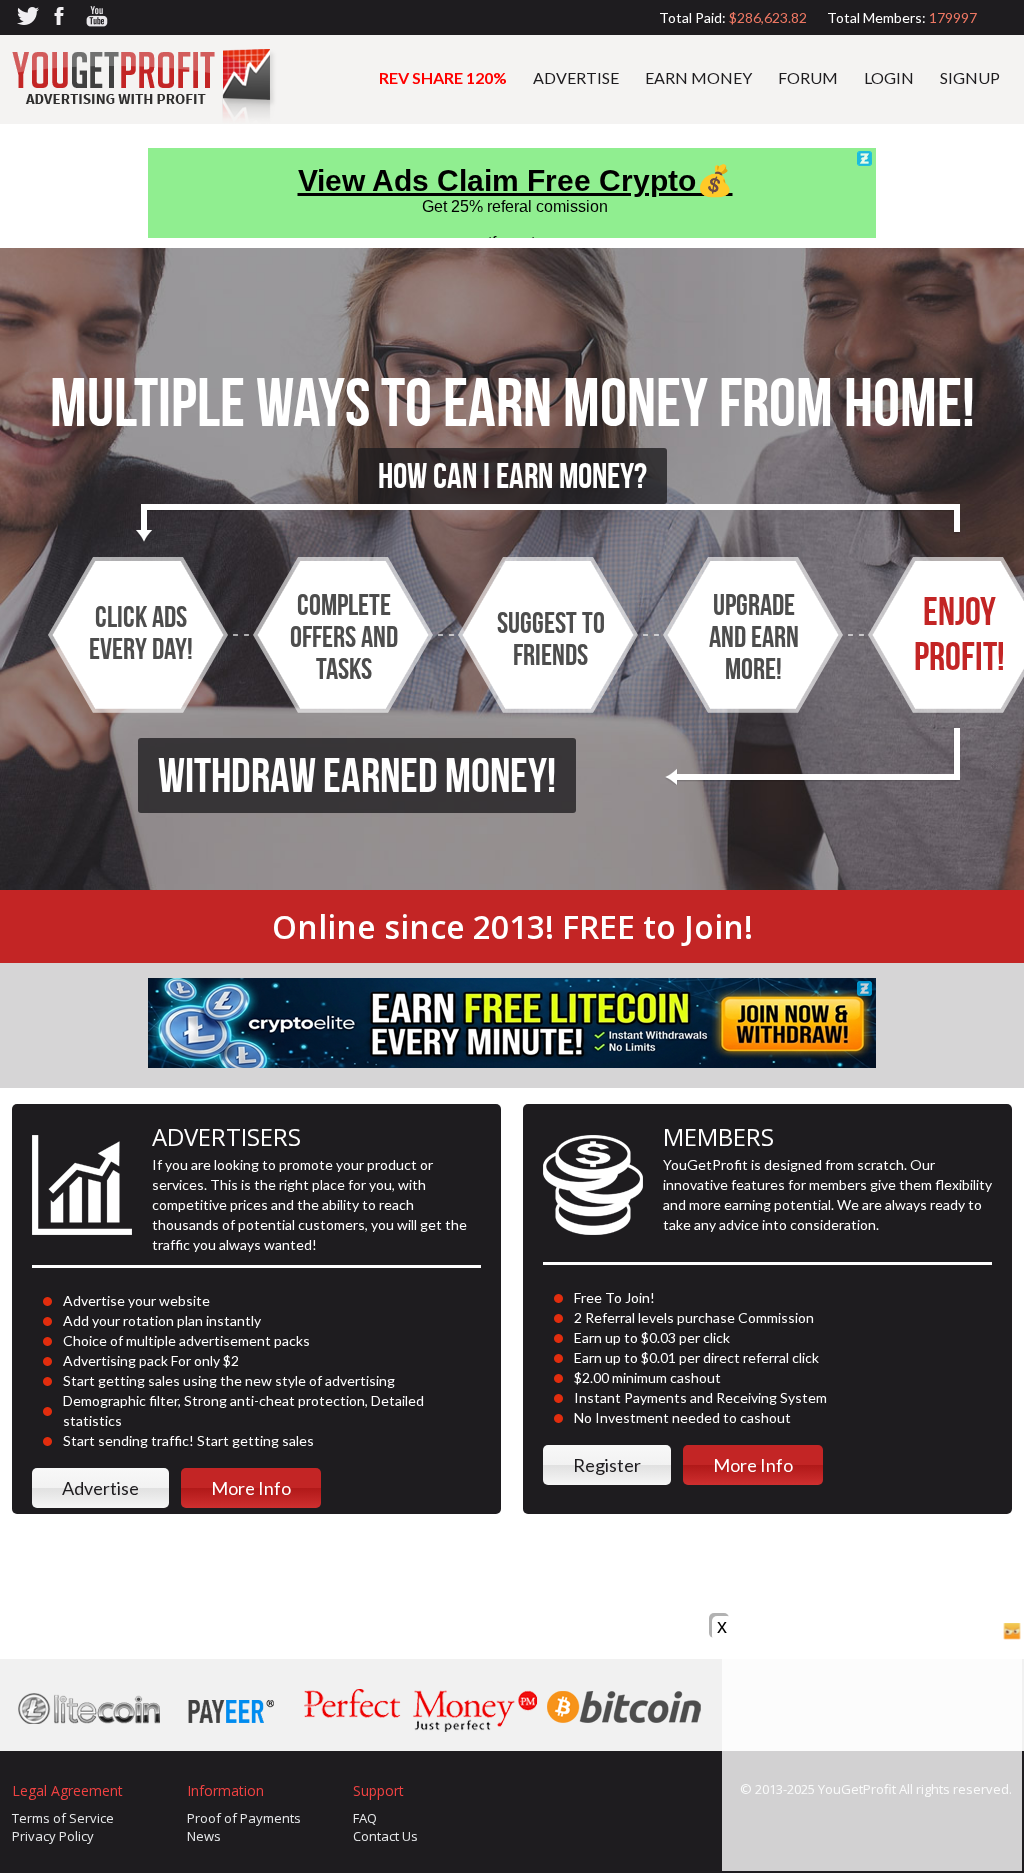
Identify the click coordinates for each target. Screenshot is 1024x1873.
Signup (970, 77)
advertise (576, 77)
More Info (251, 1488)
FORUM (808, 77)
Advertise (100, 1488)
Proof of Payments (244, 1818)
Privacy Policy (53, 1836)
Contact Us (385, 1836)
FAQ (365, 1818)
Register (607, 1465)
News (204, 1836)
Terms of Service (63, 1818)
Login (889, 77)
